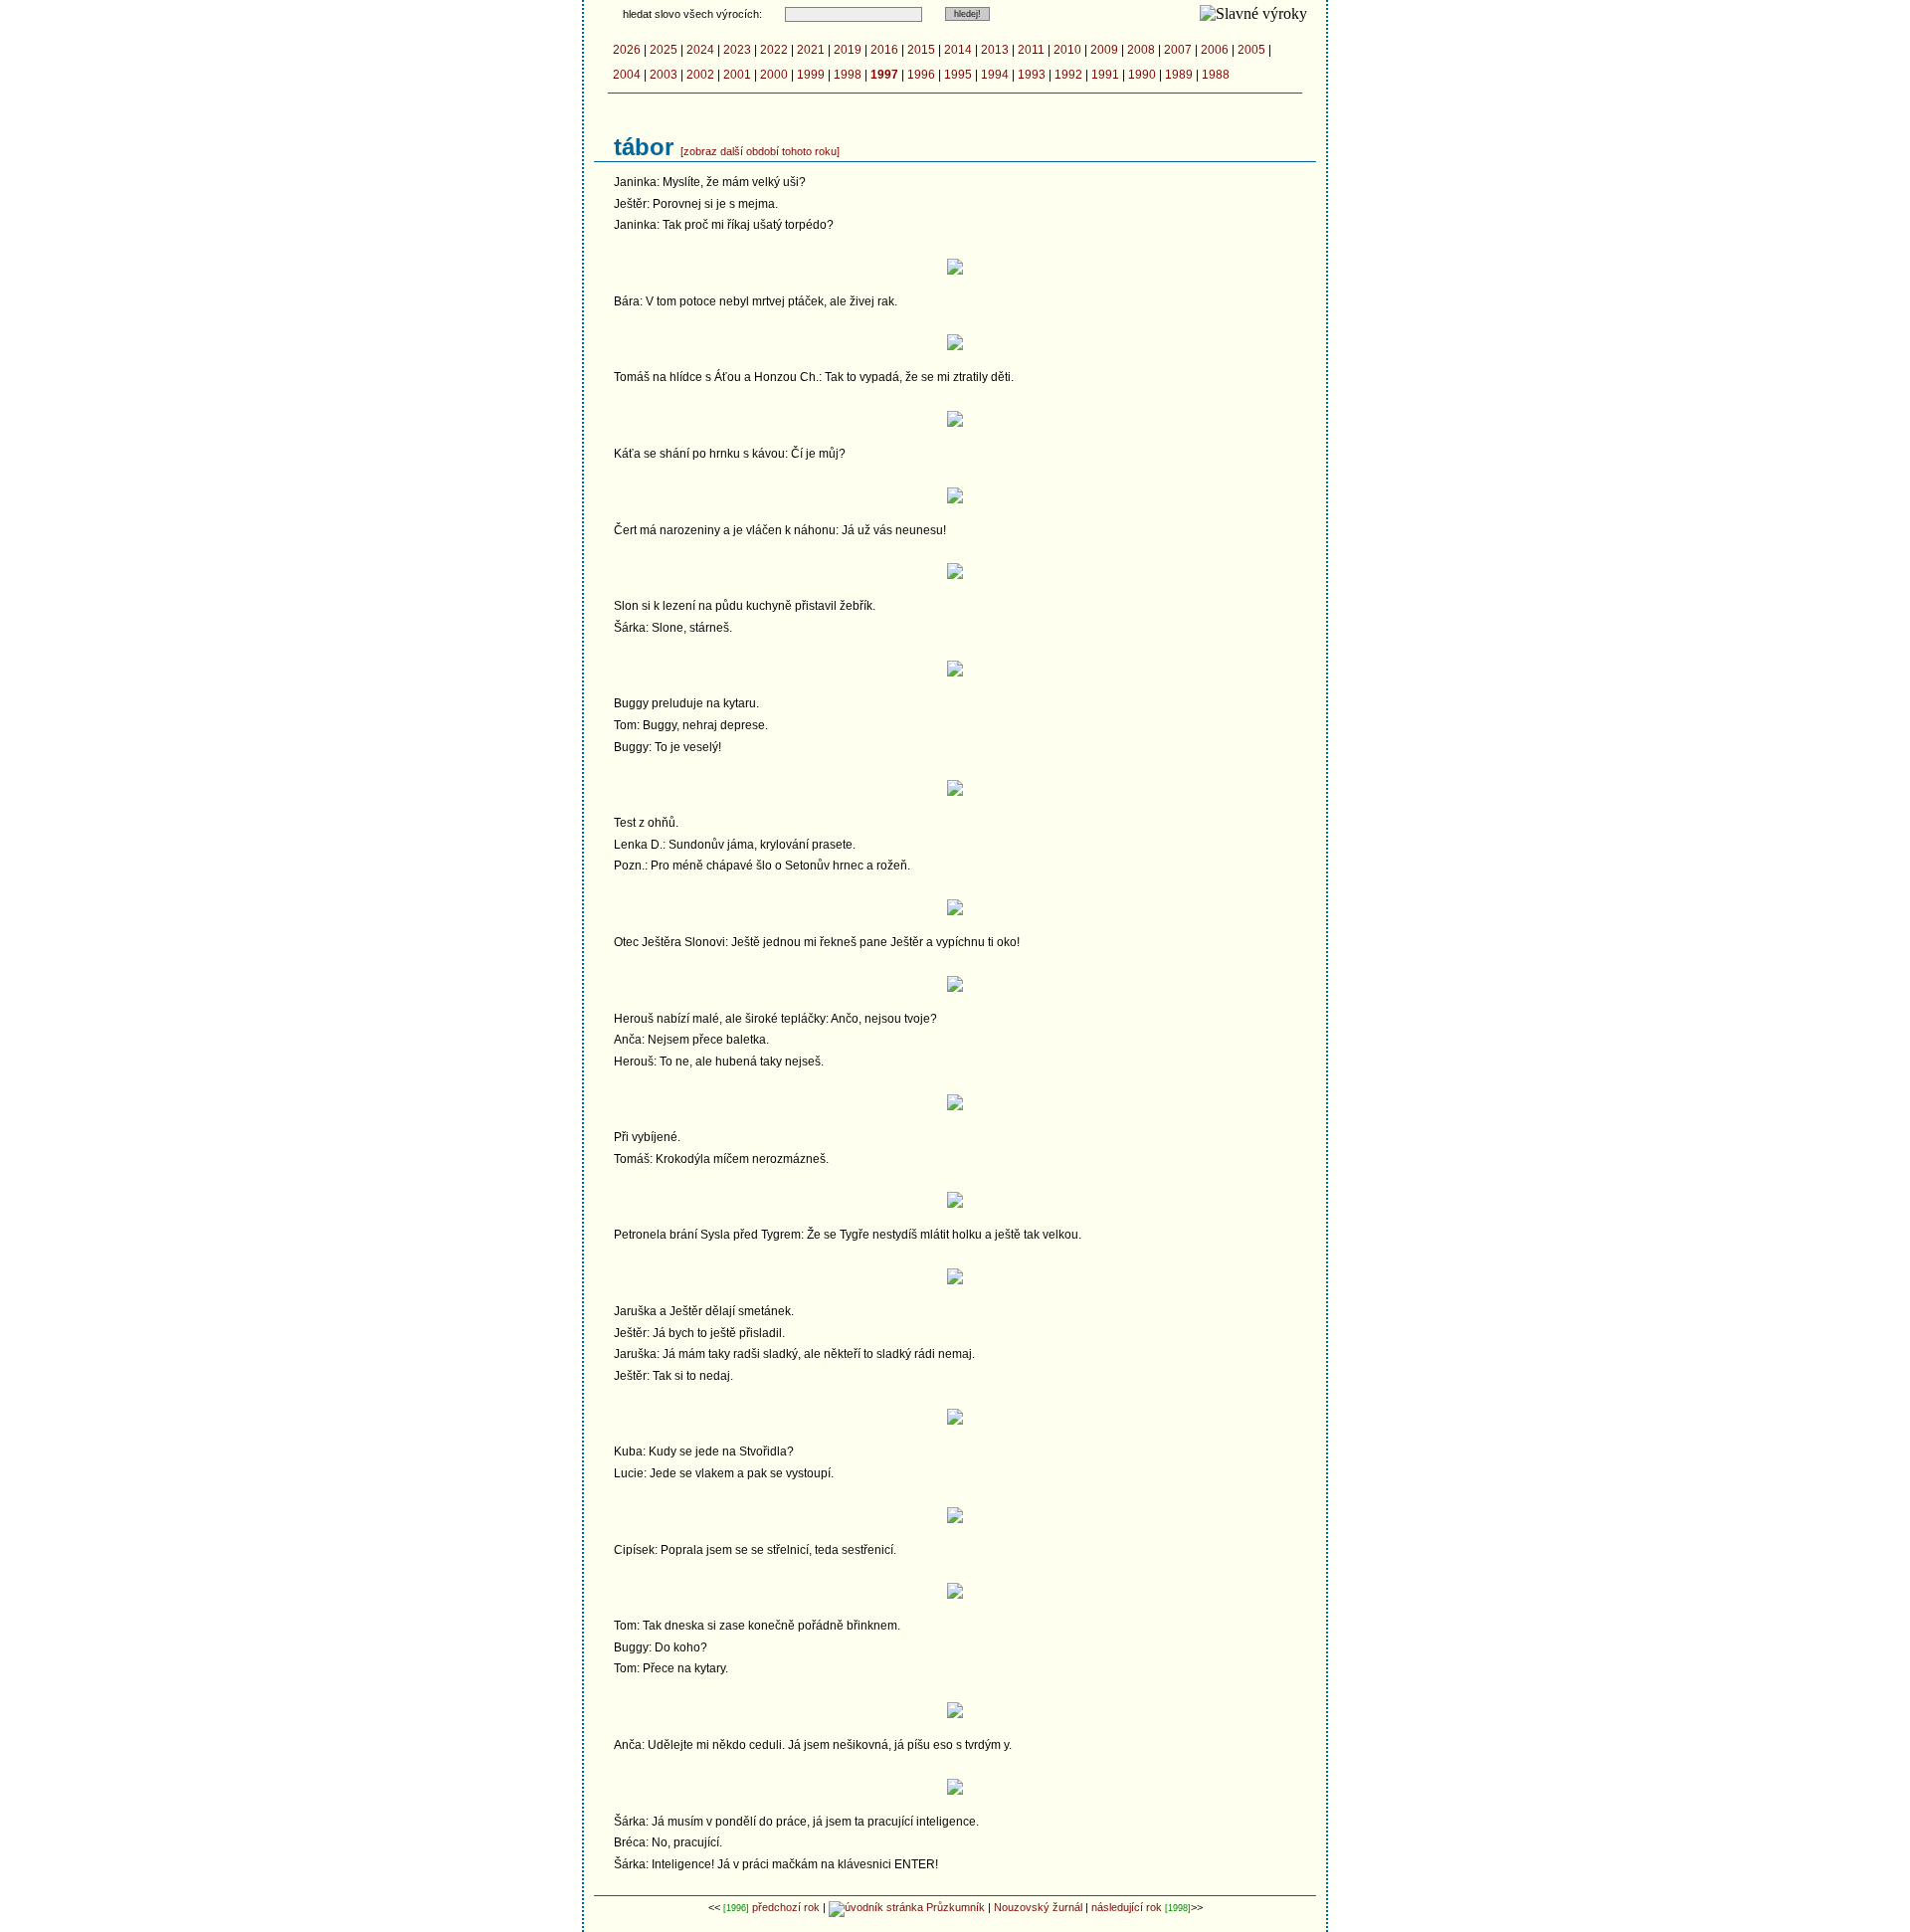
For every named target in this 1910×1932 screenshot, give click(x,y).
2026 (627, 50)
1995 (958, 75)
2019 (848, 50)
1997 (884, 75)
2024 (700, 50)
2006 (1215, 50)
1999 (811, 75)
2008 (1141, 50)
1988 (1216, 75)
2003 (664, 75)
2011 (1031, 50)
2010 (1067, 50)
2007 (1178, 50)
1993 (1032, 75)
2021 (811, 50)
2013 (995, 50)
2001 (737, 75)
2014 (958, 50)
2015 (921, 50)
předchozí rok (786, 1907)
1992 (1068, 75)
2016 (884, 50)
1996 (921, 75)
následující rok (1127, 1907)
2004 (627, 75)
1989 (1179, 75)
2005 (1251, 50)
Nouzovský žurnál (1038, 1907)
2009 (1104, 50)
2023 (737, 50)
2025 (664, 50)
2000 (774, 75)
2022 (774, 50)
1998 (848, 75)
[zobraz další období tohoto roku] (760, 151)
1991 (1105, 75)
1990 (1142, 75)
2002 (700, 75)
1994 (995, 75)
